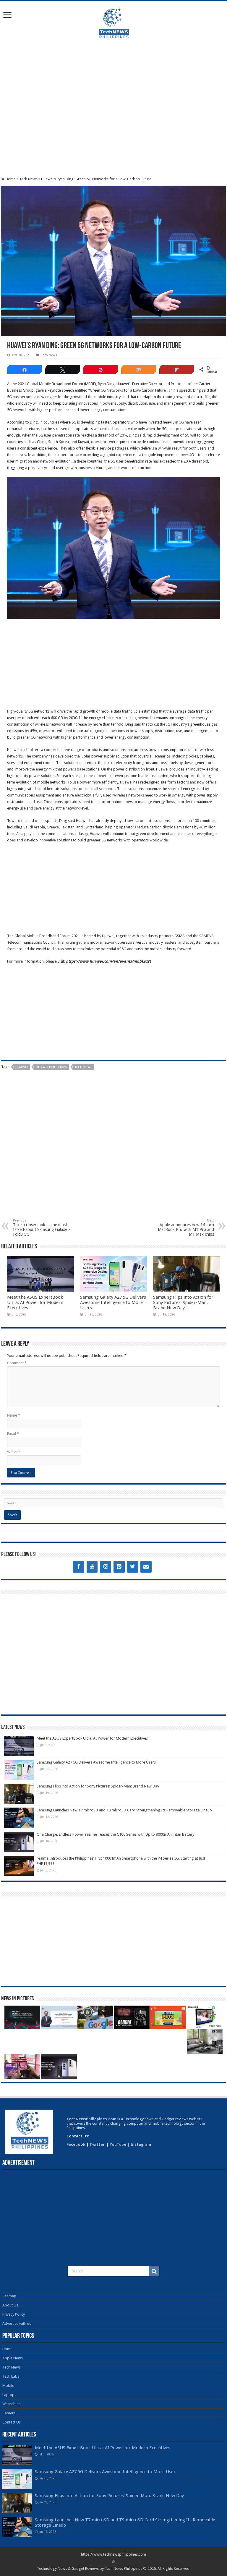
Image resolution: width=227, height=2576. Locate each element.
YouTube (118, 2144)
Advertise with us (17, 2323)
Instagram (141, 2144)
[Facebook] (79, 1567)
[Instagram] (106, 1567)
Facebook (76, 2144)
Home (10, 179)
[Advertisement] (113, 61)
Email (13, 1434)
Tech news (83, 1067)
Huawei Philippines (51, 1067)
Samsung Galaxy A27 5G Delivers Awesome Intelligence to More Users (113, 1302)
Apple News (13, 2358)
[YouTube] (92, 1567)
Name (14, 1415)
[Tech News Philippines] (113, 23)
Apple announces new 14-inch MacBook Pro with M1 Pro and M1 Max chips (186, 1228)
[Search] (154, 2271)
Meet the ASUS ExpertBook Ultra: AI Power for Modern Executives (35, 1302)
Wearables (11, 2404)
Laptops (9, 2395)
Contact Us (12, 2422)
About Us (10, 2305)
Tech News (28, 179)
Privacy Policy (14, 2314)
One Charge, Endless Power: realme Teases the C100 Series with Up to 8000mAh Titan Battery (115, 1834)
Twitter (98, 2144)
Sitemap (9, 2296)
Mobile (8, 2386)
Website (14, 1452)
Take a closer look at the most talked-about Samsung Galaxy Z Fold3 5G (42, 1228)
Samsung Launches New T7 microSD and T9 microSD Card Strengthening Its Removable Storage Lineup (124, 1810)
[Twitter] (133, 1567)
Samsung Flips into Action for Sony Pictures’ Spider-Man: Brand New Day (183, 1302)
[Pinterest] (119, 1567)
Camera (9, 2413)
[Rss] (114, 2562)
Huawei (22, 1067)
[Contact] (146, 1567)
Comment (17, 1363)
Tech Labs (11, 2376)
